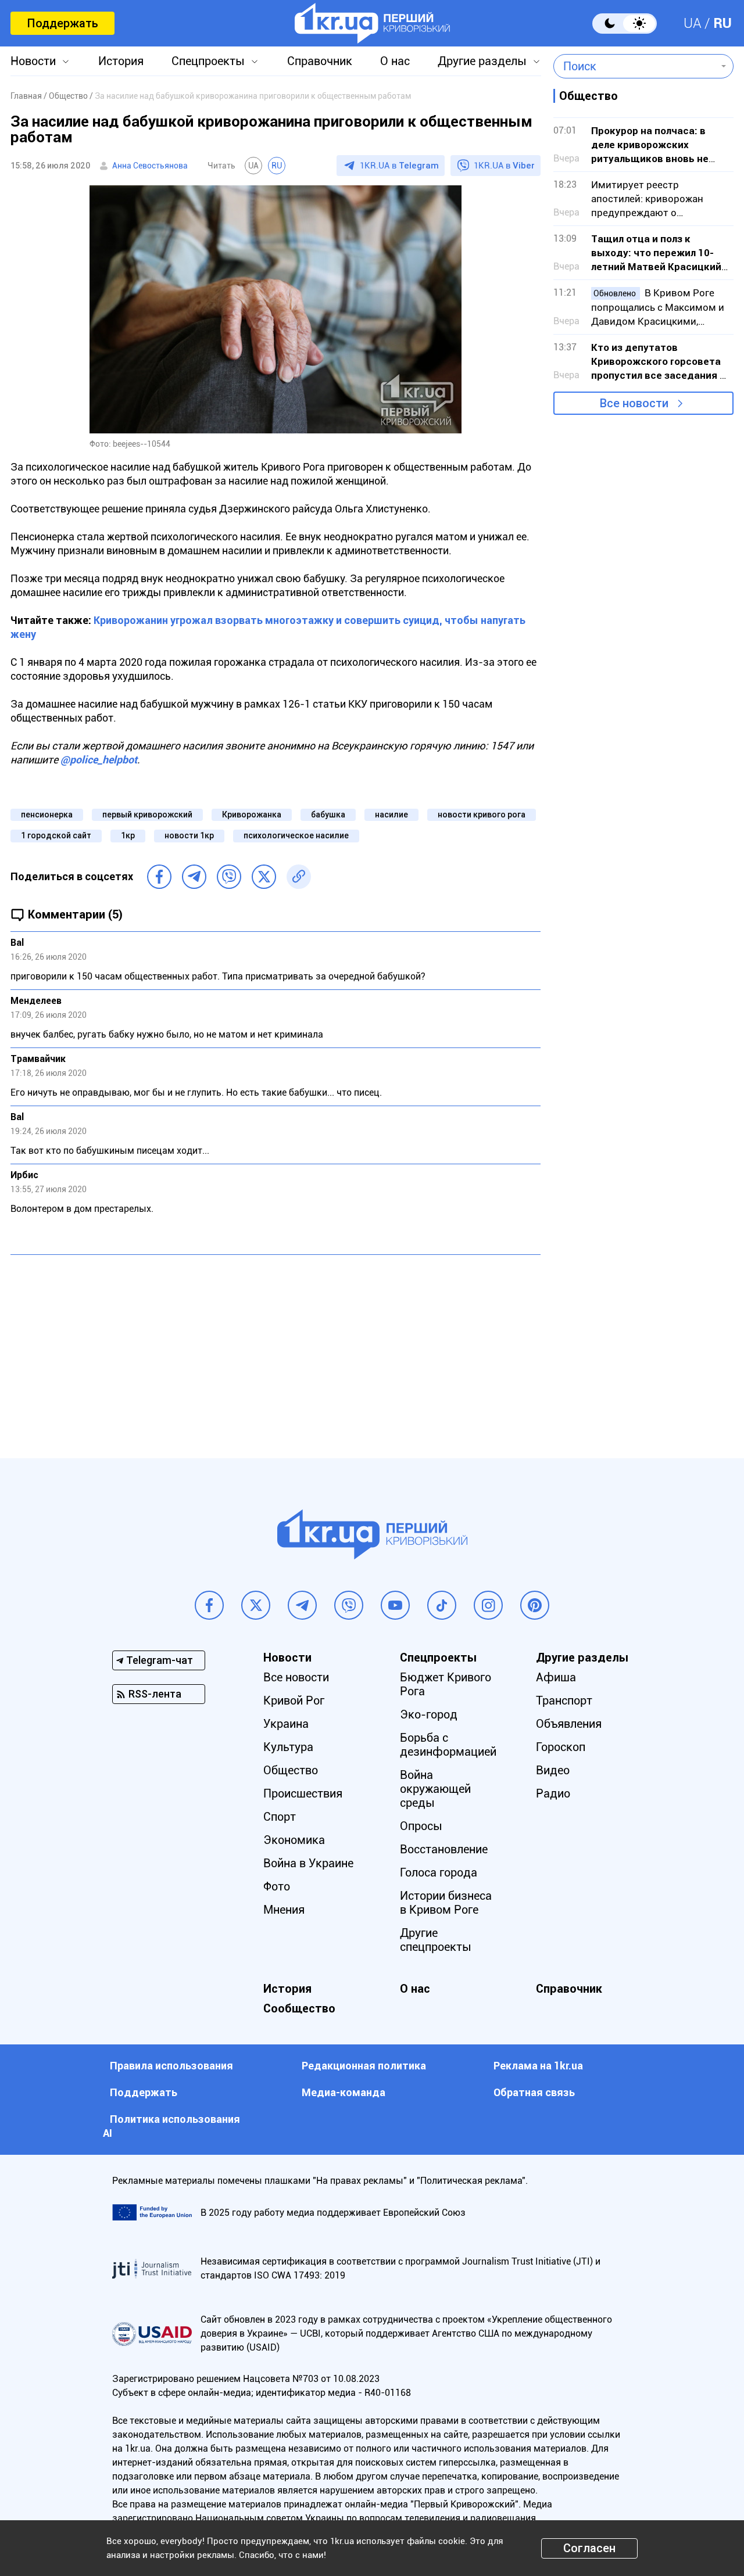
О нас (395, 61)
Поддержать (62, 23)
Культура (288, 1747)
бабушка (328, 815)
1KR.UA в (399, 166)
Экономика (294, 1840)
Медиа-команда (344, 2092)
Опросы (421, 1826)
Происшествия (303, 1793)
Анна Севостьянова (150, 166)
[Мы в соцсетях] (209, 1605)
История (121, 61)
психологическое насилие (296, 835)
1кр (128, 835)
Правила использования (171, 2066)
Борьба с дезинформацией (448, 1745)
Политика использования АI (171, 2126)
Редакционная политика (364, 2066)
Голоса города (439, 1872)
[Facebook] (159, 877)
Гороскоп (561, 1747)
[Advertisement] (276, 1348)
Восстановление (444, 1849)
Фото (277, 1886)
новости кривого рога (482, 815)
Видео (553, 1770)
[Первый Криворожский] (372, 23)
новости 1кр (189, 835)
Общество (291, 1770)
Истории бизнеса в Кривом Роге (446, 1903)
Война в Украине (308, 1863)
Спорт (280, 1817)
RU (722, 23)
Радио (553, 1793)
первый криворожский (147, 815)
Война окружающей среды (435, 1789)
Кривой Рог (294, 1700)
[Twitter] (264, 877)
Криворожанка (252, 815)
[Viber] (229, 877)
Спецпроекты (208, 61)
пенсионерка (47, 815)
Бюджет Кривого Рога (446, 1684)
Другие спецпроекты (436, 1940)
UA (693, 23)
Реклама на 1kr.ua (538, 2066)
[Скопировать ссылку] (299, 877)
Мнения (284, 1910)
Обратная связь (534, 2092)
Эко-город (429, 1714)
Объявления (569, 1724)
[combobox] (635, 66)
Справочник (320, 61)
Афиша (556, 1677)
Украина (286, 1724)
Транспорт (564, 1700)
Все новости (634, 403)
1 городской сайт (56, 835)
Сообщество (299, 2008)
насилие (391, 815)
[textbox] (635, 66)
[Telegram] (194, 877)
